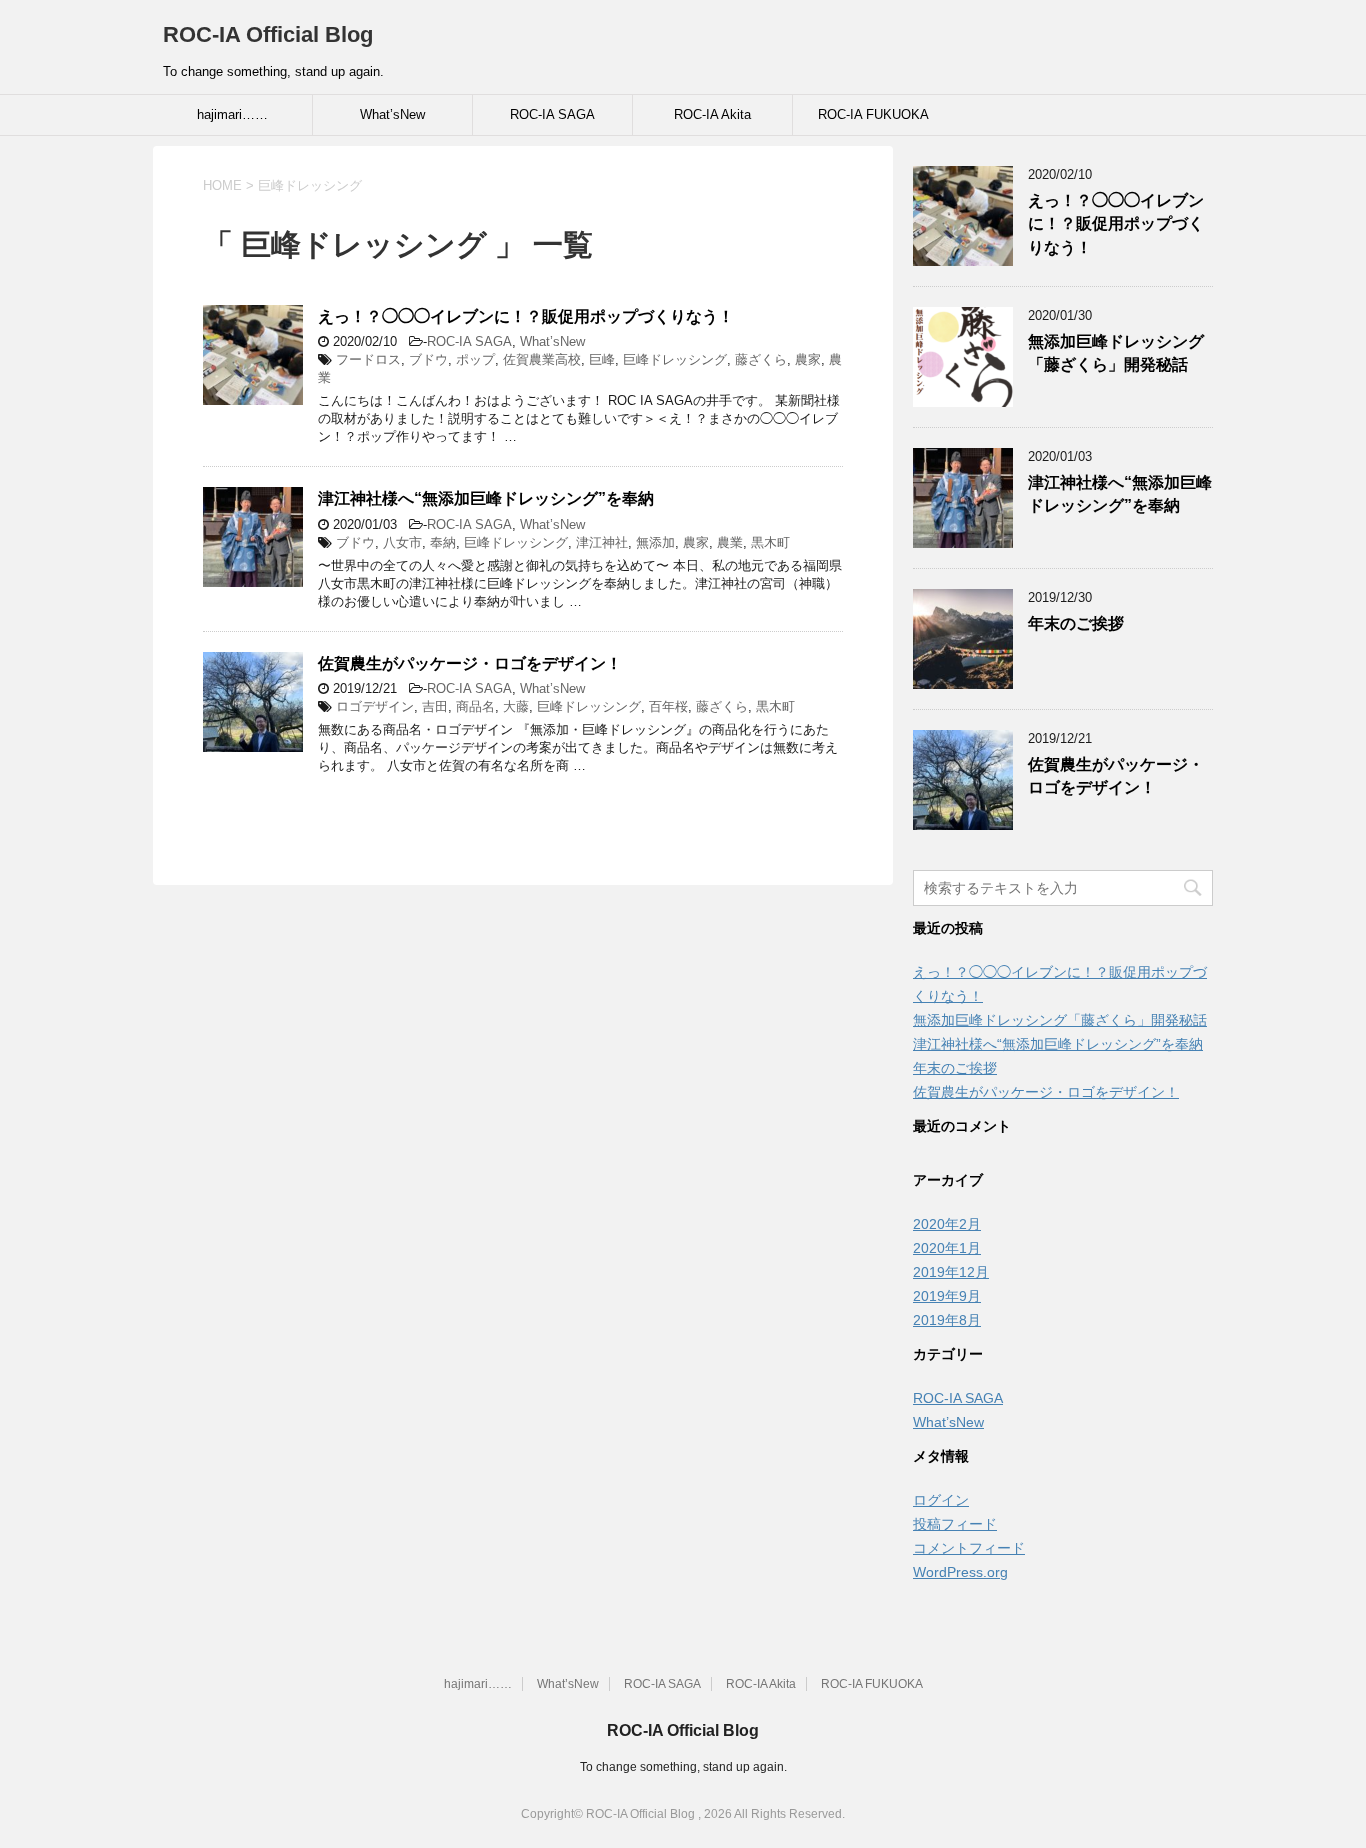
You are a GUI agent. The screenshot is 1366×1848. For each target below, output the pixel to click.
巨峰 (602, 359)
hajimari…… (232, 114)
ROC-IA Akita (712, 114)
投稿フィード (955, 1524)
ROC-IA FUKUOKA (873, 114)
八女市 (402, 542)
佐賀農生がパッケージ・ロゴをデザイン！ (470, 663)
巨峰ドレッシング (675, 359)
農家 (808, 359)
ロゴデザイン (375, 706)
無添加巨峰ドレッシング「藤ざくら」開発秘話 (1116, 353)
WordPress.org (960, 1572)
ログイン (941, 1500)
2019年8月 (947, 1320)
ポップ (475, 359)
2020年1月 (947, 1248)
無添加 (655, 542)
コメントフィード (969, 1548)
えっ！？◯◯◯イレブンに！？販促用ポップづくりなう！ (526, 316)
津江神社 (602, 542)
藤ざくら (761, 359)
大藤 (516, 706)
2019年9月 (947, 1296)
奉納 (443, 542)
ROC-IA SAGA (552, 114)
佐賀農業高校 (542, 359)
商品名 (475, 706)
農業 (730, 542)
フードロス (368, 359)
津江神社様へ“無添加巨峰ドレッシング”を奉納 (486, 498)
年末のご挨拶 (1076, 623)
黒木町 (770, 542)
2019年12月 (951, 1272)
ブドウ (428, 359)
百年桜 (668, 706)
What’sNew (392, 114)
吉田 (435, 706)
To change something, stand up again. (683, 1767)
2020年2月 (947, 1224)
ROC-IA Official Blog (268, 34)
